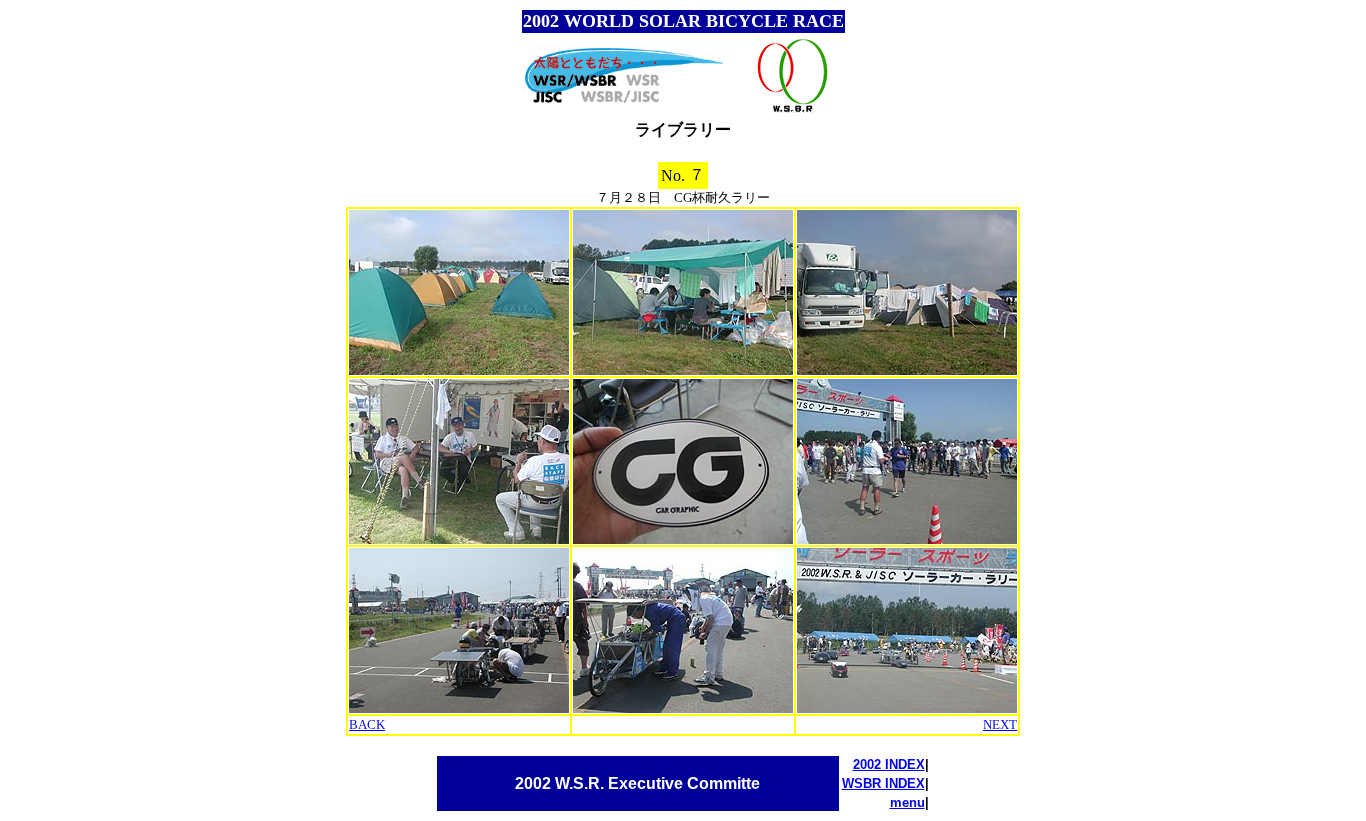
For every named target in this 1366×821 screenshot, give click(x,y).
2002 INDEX (889, 764)
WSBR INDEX (883, 783)
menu (907, 802)
